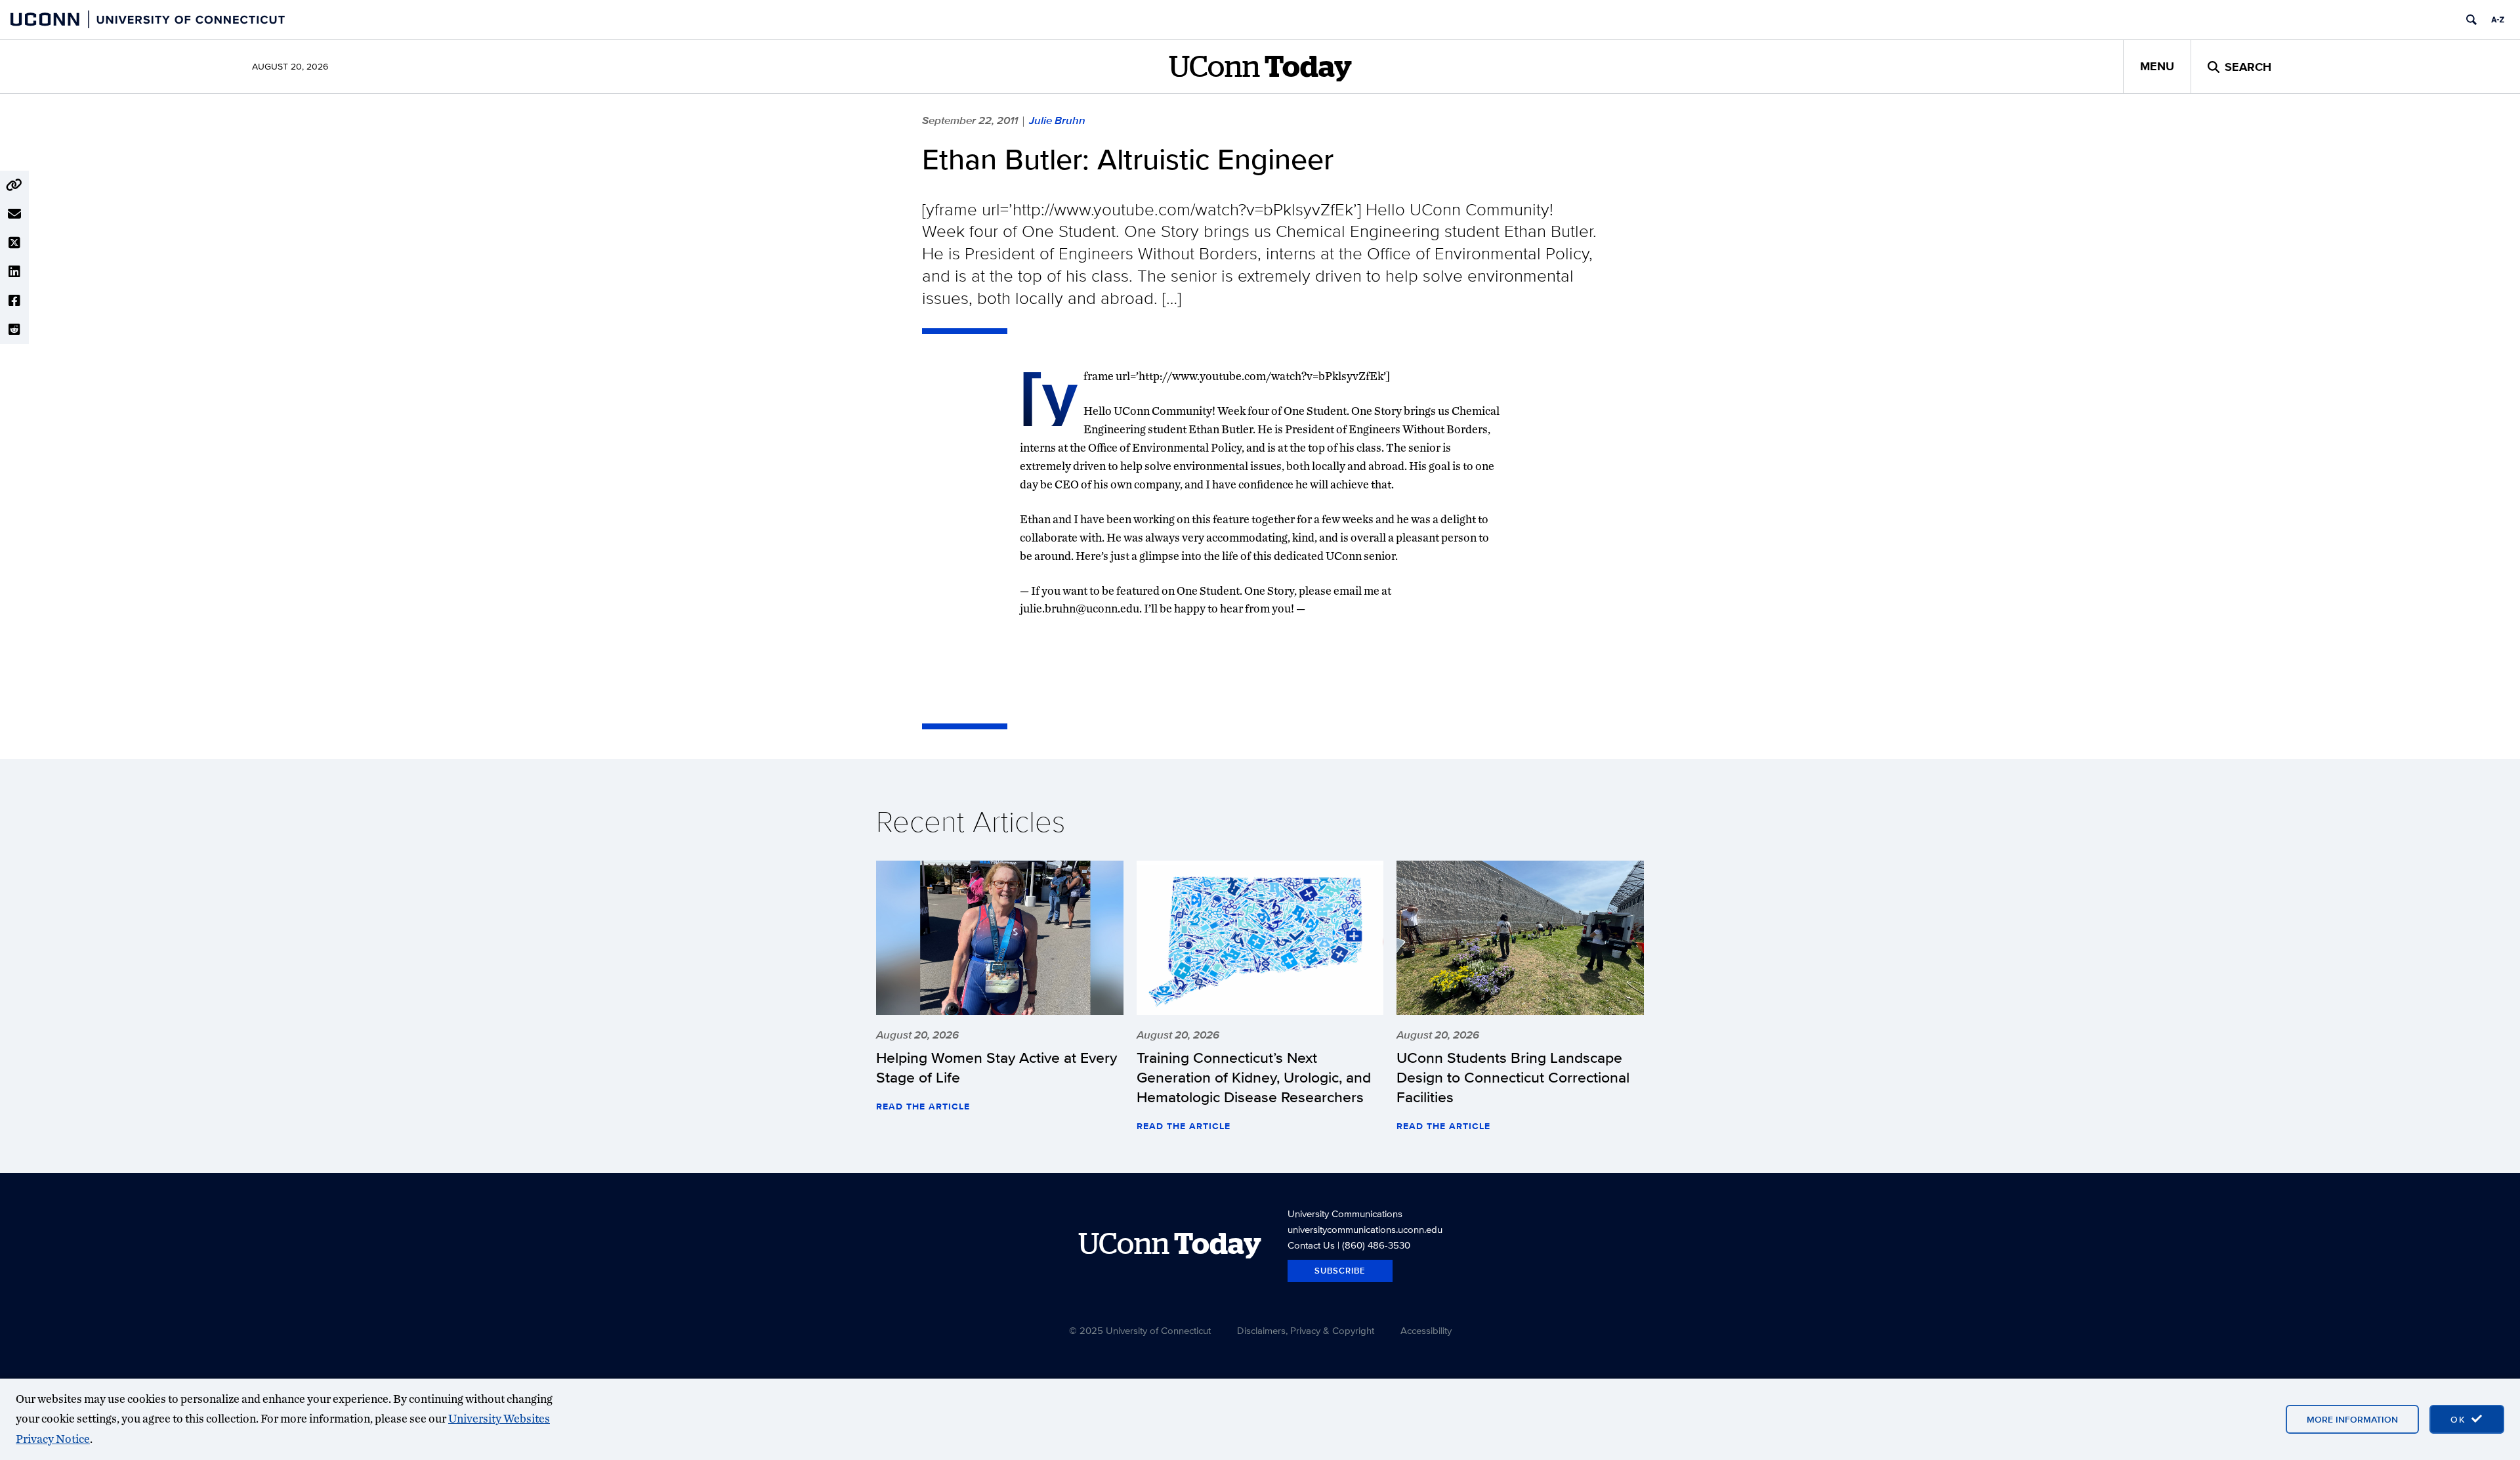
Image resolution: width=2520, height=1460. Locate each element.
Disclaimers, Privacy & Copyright (1306, 1330)
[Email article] (14, 214)
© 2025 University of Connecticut (1140, 1330)
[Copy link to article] (14, 185)
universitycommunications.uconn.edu (1365, 1229)
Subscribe (1340, 1271)
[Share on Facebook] (14, 301)
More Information (2352, 1419)
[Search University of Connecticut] (2471, 20)
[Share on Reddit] (14, 330)
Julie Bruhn (1057, 120)
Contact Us (1311, 1245)
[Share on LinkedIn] (14, 272)
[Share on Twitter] (14, 243)
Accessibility (1426, 1330)
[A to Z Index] (2498, 20)
